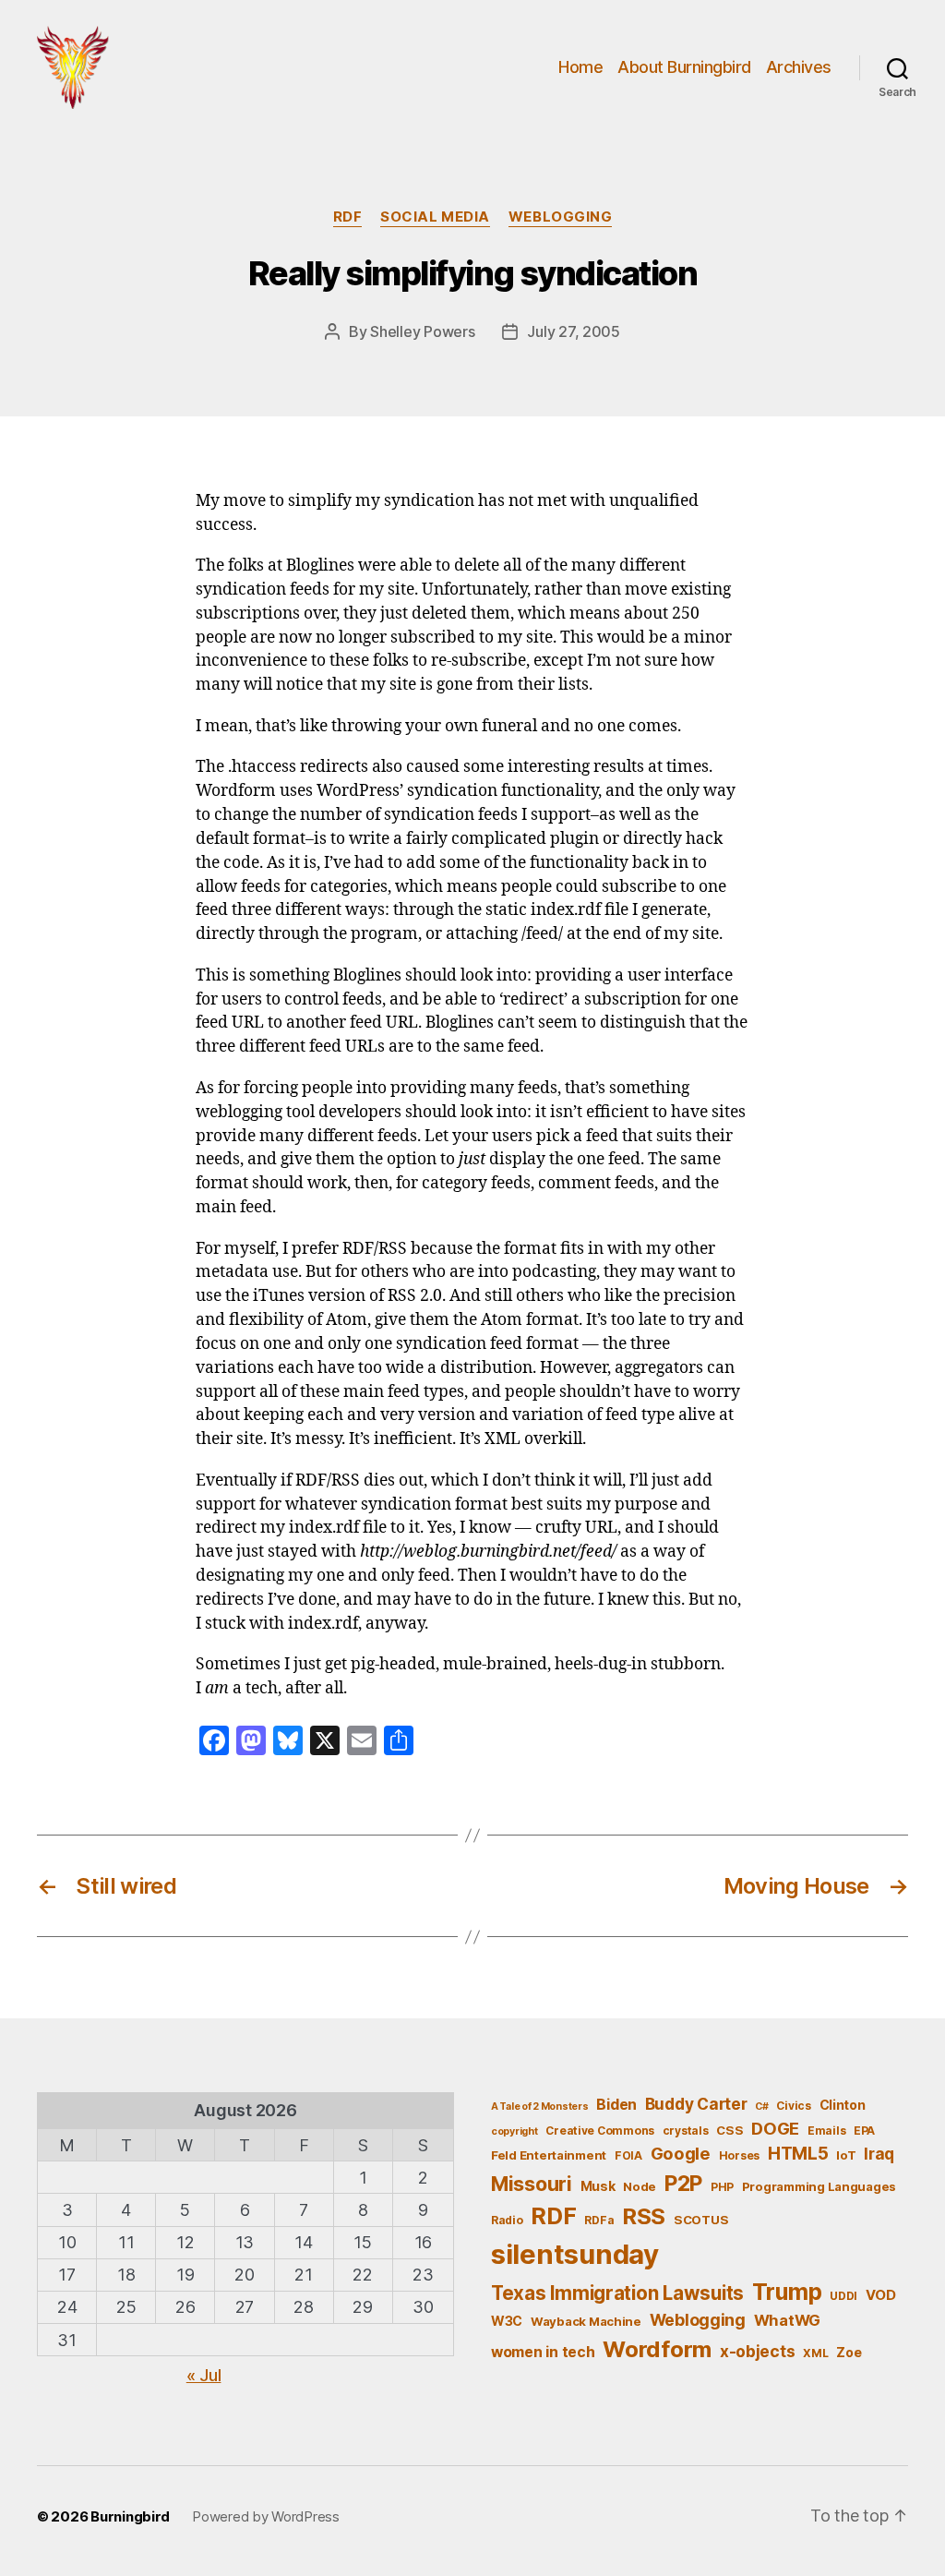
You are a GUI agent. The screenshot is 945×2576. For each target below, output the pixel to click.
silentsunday (575, 2254)
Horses (739, 2155)
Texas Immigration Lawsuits (617, 2293)
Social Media (435, 217)
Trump (787, 2292)
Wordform (657, 2349)
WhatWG (787, 2320)
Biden (616, 2105)
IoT (846, 2155)
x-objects (758, 2351)
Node (640, 2186)
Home (580, 67)
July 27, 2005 (574, 331)
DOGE (775, 2128)
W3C (507, 2321)
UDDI (843, 2296)
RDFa (599, 2220)
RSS (644, 2216)
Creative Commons (600, 2131)
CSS (730, 2130)
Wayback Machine (586, 2321)
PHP (722, 2187)
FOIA (628, 2155)
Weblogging (561, 217)
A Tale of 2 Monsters (540, 2107)
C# (761, 2107)
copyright (514, 2131)
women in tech (543, 2352)
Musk (598, 2186)
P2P (683, 2184)
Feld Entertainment (549, 2155)
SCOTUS (701, 2220)
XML (815, 2353)
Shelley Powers (422, 331)
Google (681, 2153)
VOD (881, 2295)
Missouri (532, 2184)
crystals (686, 2131)
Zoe (849, 2352)
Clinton (843, 2105)
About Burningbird (684, 67)
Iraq (879, 2154)
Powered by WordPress (266, 2516)
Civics (793, 2106)
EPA (864, 2131)
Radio (507, 2220)
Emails (826, 2131)
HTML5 (798, 2154)
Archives (799, 67)
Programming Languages (819, 2186)
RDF (348, 217)
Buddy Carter (696, 2104)
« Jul (204, 2375)
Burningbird (130, 2516)
